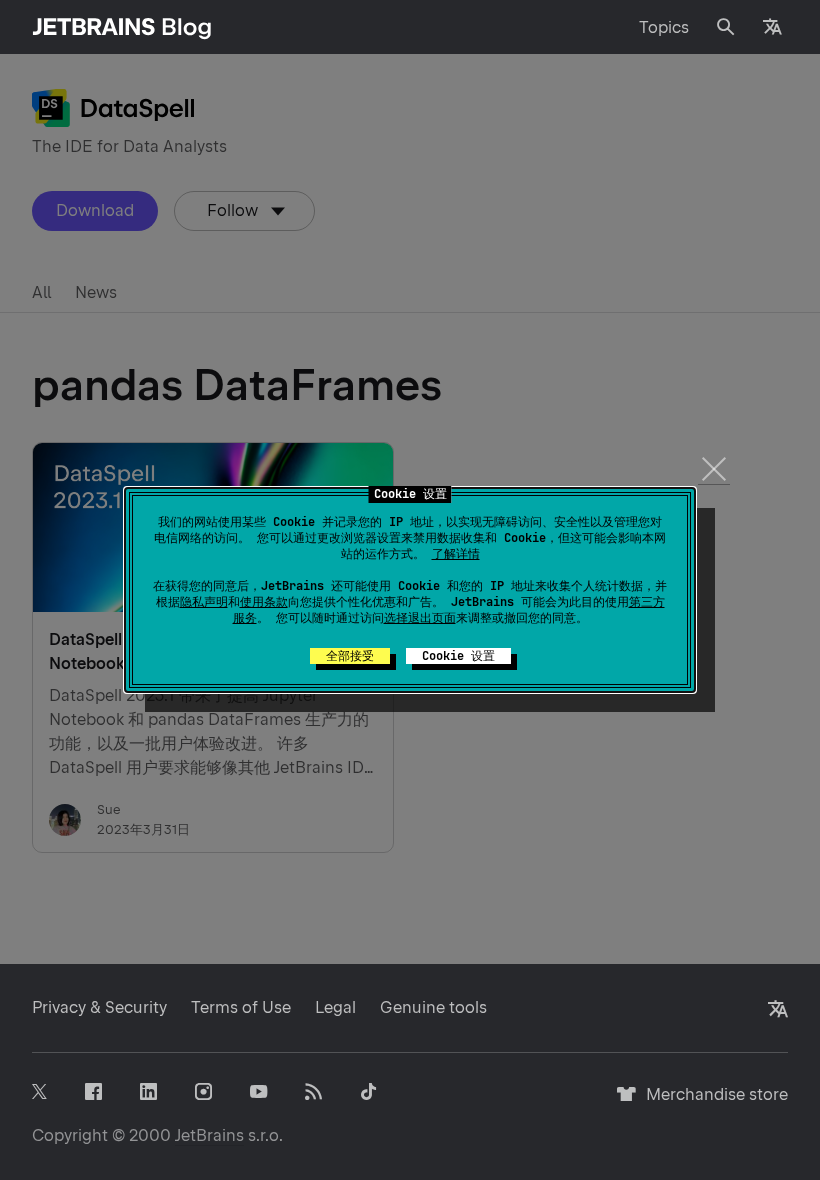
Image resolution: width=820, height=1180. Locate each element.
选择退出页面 (420, 618)
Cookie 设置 (458, 656)
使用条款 (264, 602)
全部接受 (350, 656)
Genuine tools (433, 1007)
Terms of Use (241, 1007)
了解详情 (456, 554)
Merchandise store (711, 1103)
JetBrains (209, 1135)
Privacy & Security (99, 1007)
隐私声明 (204, 602)
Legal (335, 1007)
